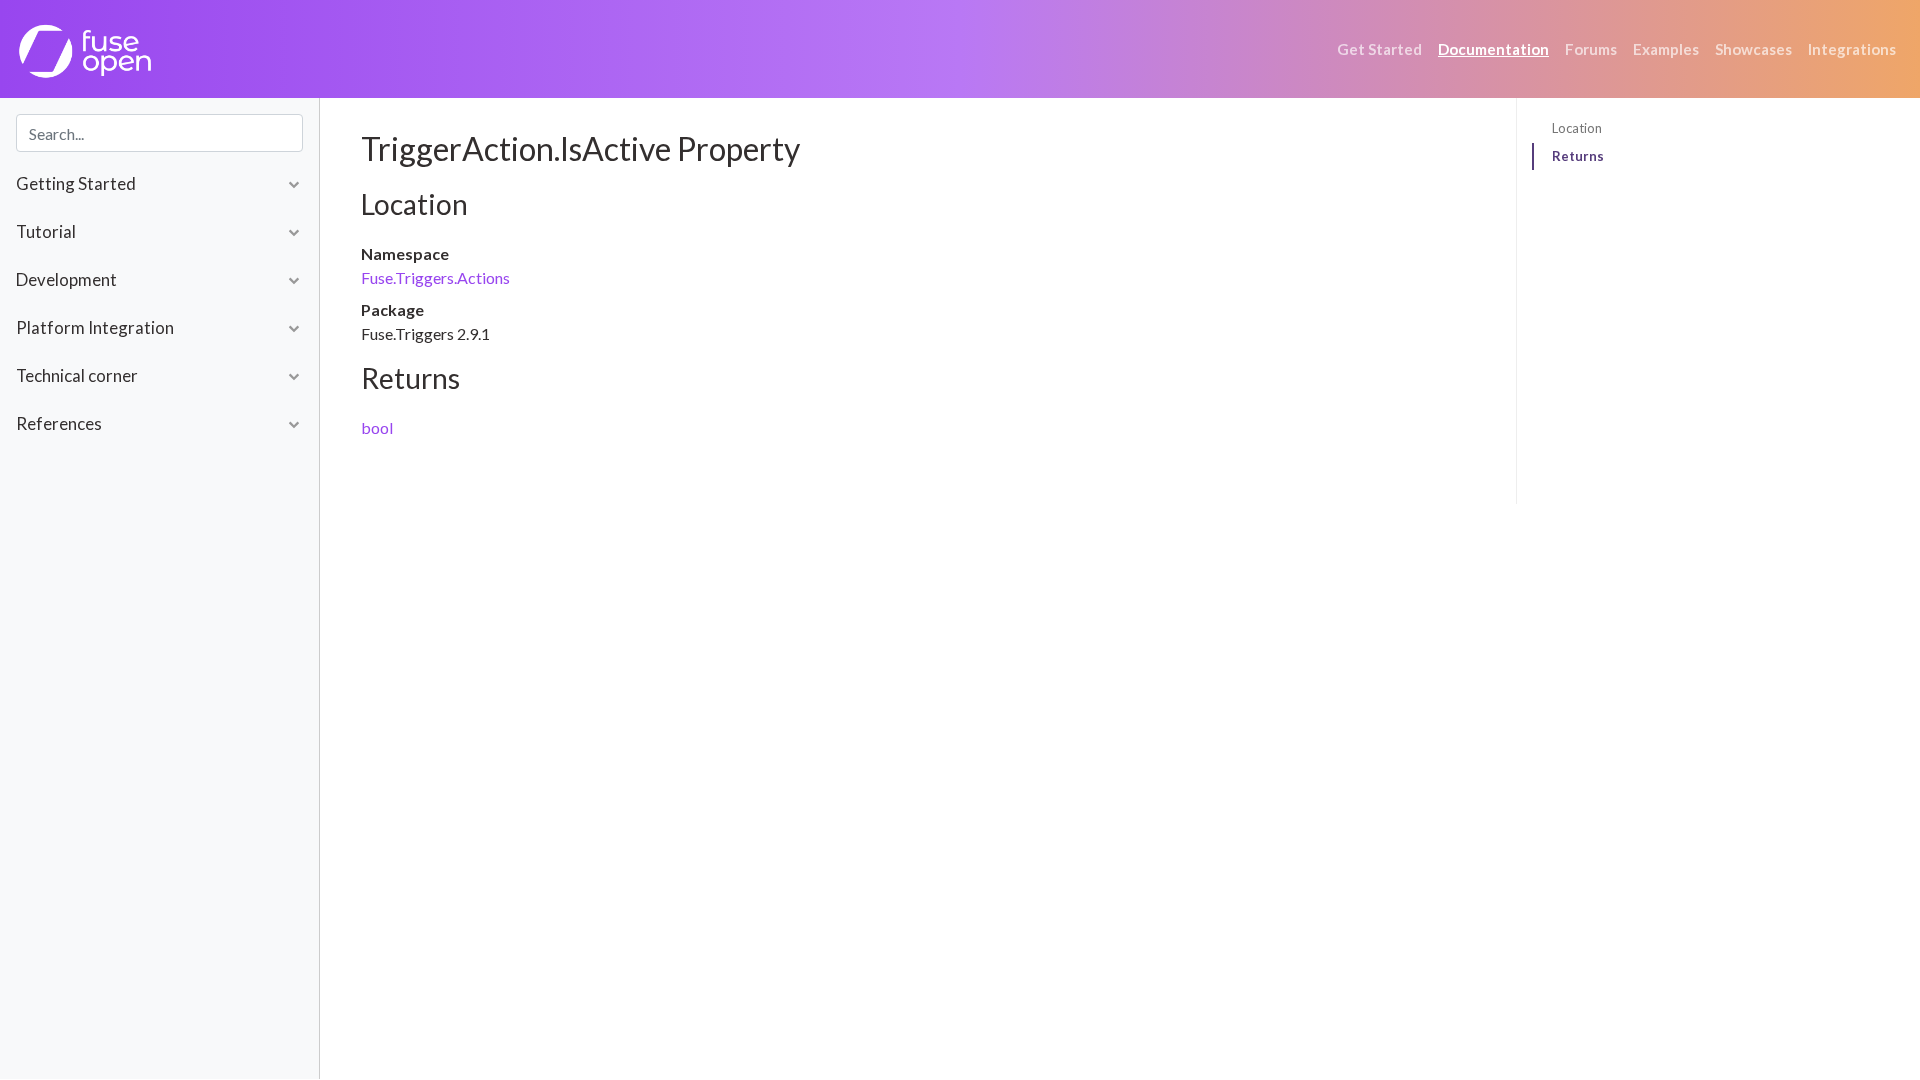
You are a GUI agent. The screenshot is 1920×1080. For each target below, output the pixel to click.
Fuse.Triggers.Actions (435, 277)
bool (377, 427)
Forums (1591, 49)
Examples (1666, 49)
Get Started (1379, 49)
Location (1577, 128)
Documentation (1493, 49)
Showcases (1753, 49)
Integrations (1852, 49)
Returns (1578, 156)
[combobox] (159, 133)
